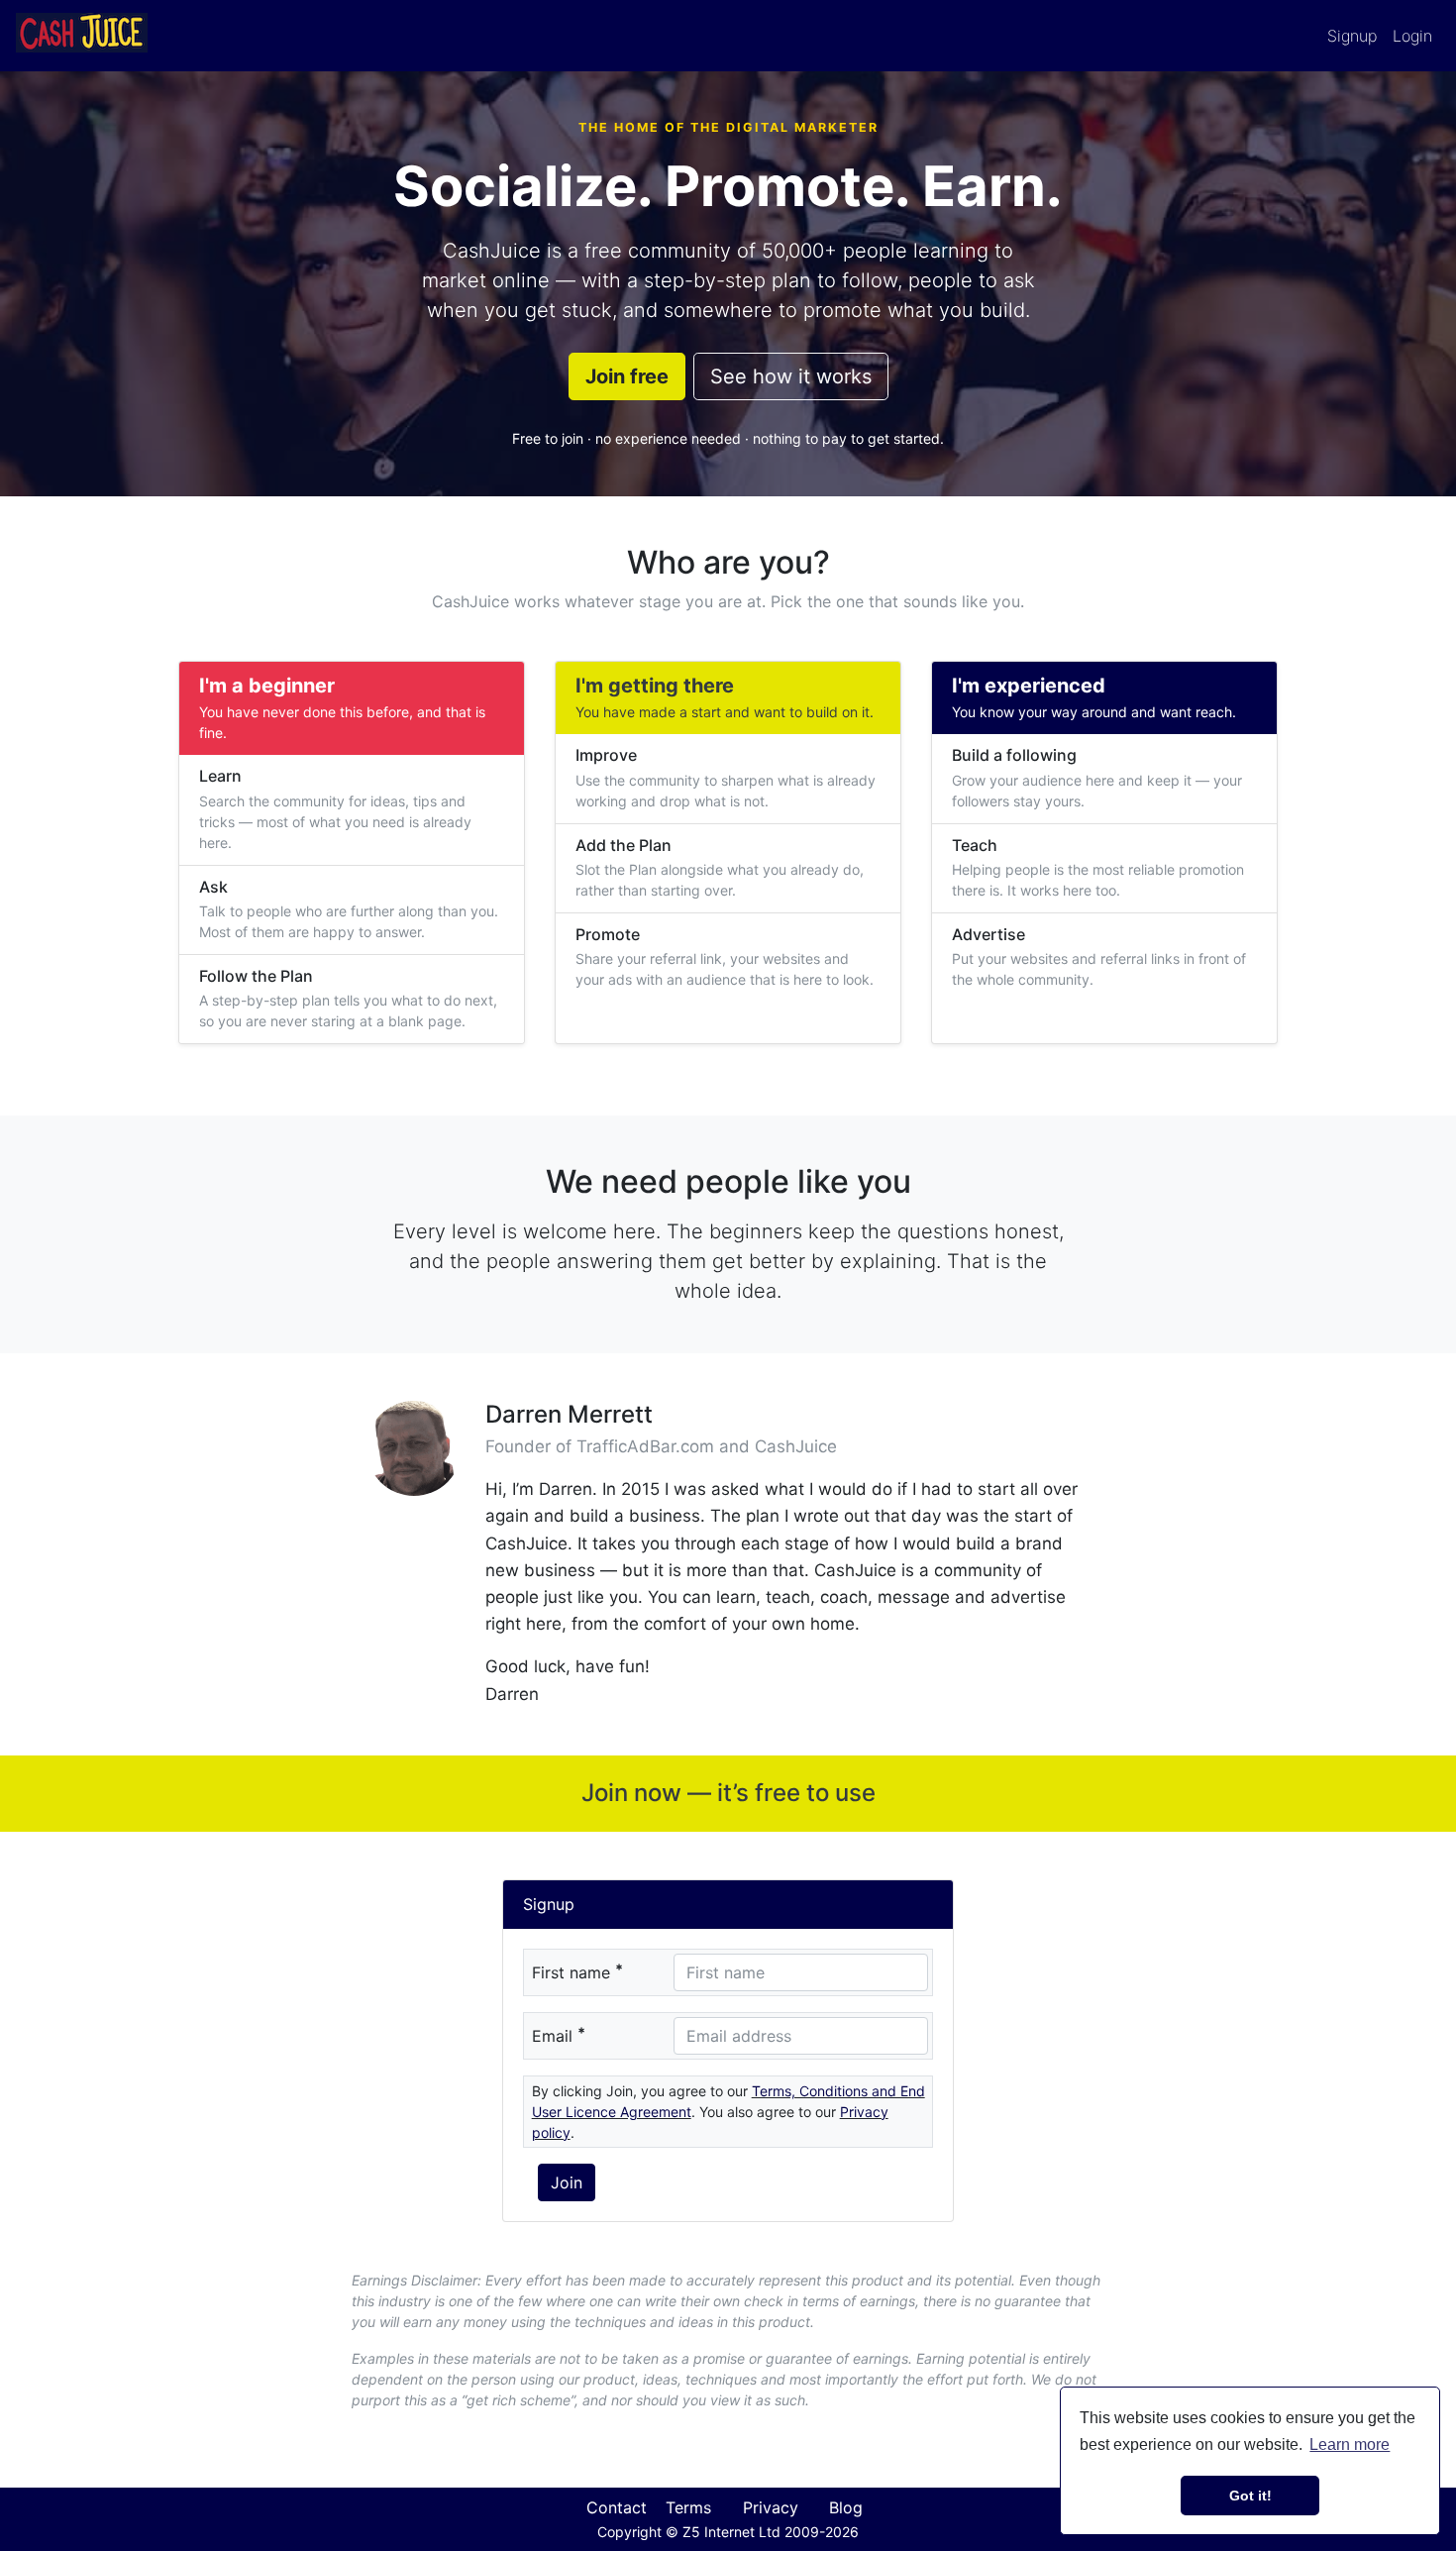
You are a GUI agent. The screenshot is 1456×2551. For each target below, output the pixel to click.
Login (1412, 36)
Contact (617, 2507)
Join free (627, 376)
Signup (1352, 36)
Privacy (771, 2507)
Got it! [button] (1250, 2496)
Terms (688, 2507)
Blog (846, 2507)
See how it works (791, 376)
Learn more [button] (1350, 2445)
